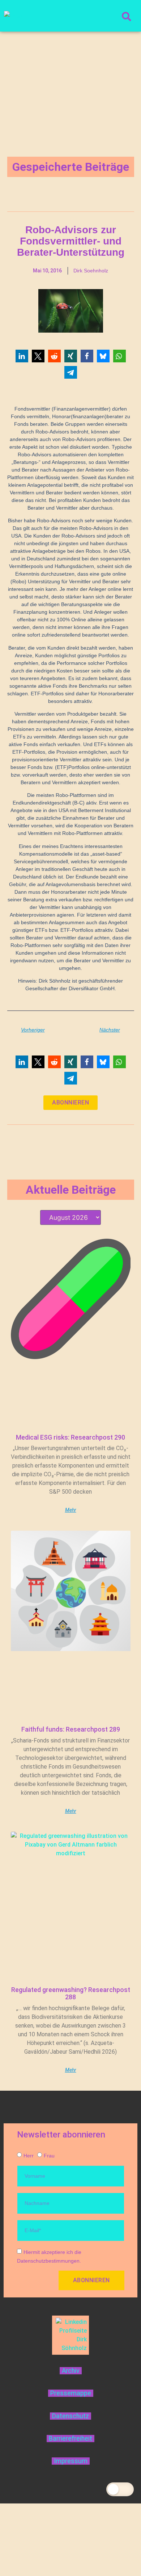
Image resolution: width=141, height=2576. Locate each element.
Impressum (71, 2461)
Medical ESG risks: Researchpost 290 (70, 1437)
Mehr (71, 1510)
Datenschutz (70, 2416)
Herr (29, 2156)
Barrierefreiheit (70, 2439)
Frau (49, 2156)
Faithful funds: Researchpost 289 (71, 1729)
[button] (22, 356)
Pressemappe (71, 2393)
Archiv (71, 2371)
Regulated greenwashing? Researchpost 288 (71, 1993)
